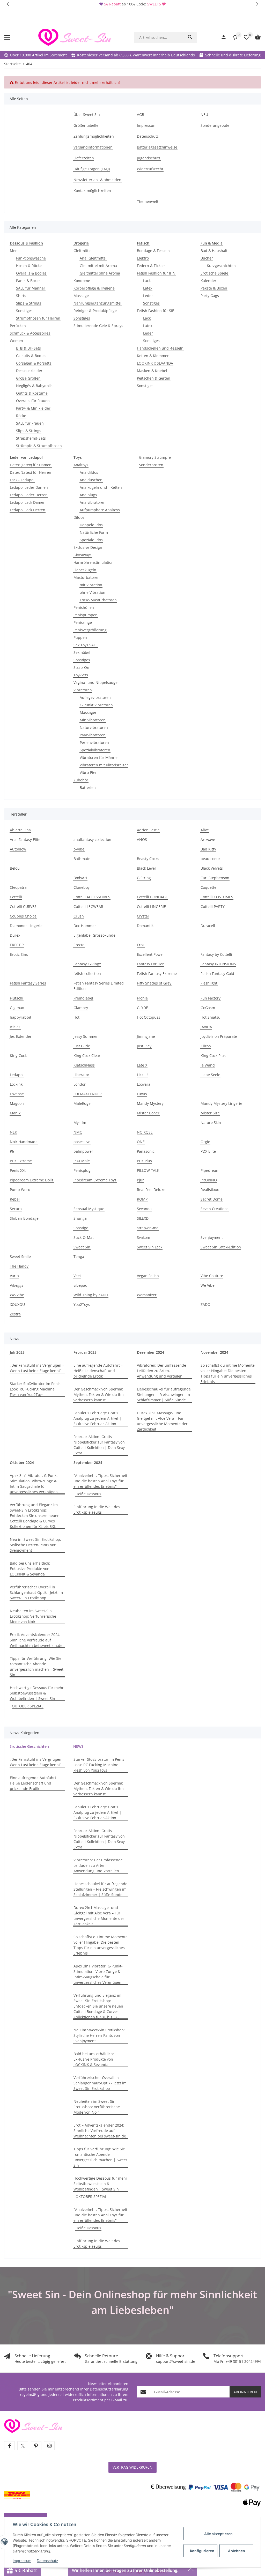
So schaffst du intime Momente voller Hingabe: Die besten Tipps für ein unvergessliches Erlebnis (228, 1373)
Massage (81, 296)
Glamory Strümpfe (155, 457)
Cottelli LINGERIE (151, 906)
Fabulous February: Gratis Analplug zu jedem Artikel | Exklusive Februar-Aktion (97, 1418)
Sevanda (144, 1209)
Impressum (22, 2561)
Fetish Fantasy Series (28, 983)
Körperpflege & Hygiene (94, 288)
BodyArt (80, 878)
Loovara (144, 1084)
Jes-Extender (21, 1036)
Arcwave (208, 839)
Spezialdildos (91, 540)
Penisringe (83, 622)
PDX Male (82, 1161)
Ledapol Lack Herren (28, 510)
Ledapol (17, 1075)
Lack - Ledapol (22, 480)
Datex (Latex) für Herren (31, 472)
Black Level (146, 868)
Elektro (143, 258)
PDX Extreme (21, 1161)
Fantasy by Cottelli (216, 954)
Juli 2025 (17, 1352)
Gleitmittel (83, 251)
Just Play (144, 1046)
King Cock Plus (213, 1056)
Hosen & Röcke (29, 266)
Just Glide (82, 1046)
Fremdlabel (83, 998)
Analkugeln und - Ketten (101, 487)
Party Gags (210, 296)
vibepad (80, 1285)
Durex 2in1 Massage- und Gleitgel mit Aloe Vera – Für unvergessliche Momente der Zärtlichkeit (162, 1421)
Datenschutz (47, 2561)
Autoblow (18, 849)
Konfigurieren (202, 2551)
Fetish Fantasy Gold (217, 974)
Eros (141, 945)
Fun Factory (211, 998)
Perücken (18, 326)
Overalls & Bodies (31, 273)
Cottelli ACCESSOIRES (92, 897)
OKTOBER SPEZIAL (28, 1706)
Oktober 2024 (22, 1463)
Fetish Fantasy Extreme (157, 974)
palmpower (83, 1151)
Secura (16, 1209)
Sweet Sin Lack (150, 1247)
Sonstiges (24, 311)
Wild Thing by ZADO (91, 1295)
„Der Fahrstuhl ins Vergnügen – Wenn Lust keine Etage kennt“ (37, 1368)
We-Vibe (17, 1295)
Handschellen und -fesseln (160, 348)
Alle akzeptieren (218, 2534)
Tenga (79, 1257)
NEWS (78, 1746)
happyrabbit (21, 1017)
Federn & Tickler (151, 266)
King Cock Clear (87, 1056)
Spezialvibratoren (95, 750)
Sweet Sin (82, 1247)
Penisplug (82, 1170)
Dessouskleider (29, 371)
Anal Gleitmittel (93, 258)
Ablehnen (237, 2551)
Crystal (143, 916)
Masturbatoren (87, 577)
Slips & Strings (29, 303)
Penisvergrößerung (90, 630)
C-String (144, 878)
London (80, 1084)
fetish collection (87, 974)
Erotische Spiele (214, 273)
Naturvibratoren (94, 727)
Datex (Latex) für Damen (31, 465)
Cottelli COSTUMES (217, 897)
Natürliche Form (94, 532)
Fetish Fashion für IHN (156, 273)
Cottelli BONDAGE (152, 897)
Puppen (80, 637)
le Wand (208, 1065)
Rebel (15, 1199)
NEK (13, 1132)
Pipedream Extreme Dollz (32, 1180)
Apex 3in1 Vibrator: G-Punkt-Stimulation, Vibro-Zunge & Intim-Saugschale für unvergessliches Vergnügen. (34, 1484)
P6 (12, 1151)
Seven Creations (215, 1209)
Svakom (143, 1237)
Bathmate (82, 859)
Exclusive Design (88, 547)
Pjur (140, 1180)
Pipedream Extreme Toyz (95, 1180)
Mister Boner (148, 1113)
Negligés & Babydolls (34, 386)
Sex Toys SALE (86, 645)
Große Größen (28, 378)
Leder (148, 296)
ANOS (142, 839)
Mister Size (210, 1113)
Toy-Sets (81, 675)
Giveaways (83, 555)
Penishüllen (84, 607)
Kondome (82, 281)
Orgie (205, 1142)
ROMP (142, 1199)
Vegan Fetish (148, 1276)
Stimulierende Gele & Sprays (98, 326)
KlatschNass (84, 1065)
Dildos (79, 517)
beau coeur (210, 859)
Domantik (145, 926)
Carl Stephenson (215, 878)
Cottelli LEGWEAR (88, 906)
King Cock (18, 1056)
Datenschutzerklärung (109, 2389)
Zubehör (81, 780)
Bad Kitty (208, 849)
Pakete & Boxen (214, 288)
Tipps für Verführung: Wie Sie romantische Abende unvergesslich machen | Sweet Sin (37, 1667)
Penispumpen (86, 615)
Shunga (80, 1218)
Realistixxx (210, 1190)
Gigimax (17, 1008)
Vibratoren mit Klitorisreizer (104, 765)
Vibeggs (17, 1285)
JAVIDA (206, 1027)
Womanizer (147, 1295)
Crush (79, 916)
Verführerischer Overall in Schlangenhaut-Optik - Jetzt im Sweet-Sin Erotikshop (36, 1592)
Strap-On (81, 667)
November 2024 (214, 1352)
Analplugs (88, 495)
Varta (14, 1276)
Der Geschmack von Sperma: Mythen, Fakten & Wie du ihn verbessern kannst (99, 1394)
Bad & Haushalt (214, 251)
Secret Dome (212, 1199)
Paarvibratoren (93, 735)
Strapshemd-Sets (31, 438)
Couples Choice (23, 916)
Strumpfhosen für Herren (38, 318)
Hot (76, 1017)
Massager (88, 712)
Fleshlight (209, 983)
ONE (141, 1142)
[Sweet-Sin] (33, 2426)
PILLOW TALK (148, 1170)
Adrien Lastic (148, 830)
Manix (15, 1113)
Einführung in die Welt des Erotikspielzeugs (97, 1509)
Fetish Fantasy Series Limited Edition (99, 986)
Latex (148, 288)
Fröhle (142, 998)
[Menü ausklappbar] (7, 37)
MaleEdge (82, 1103)
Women (16, 341)
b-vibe (79, 849)
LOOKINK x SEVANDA (155, 363)
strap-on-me (148, 1228)
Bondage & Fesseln (153, 251)
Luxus (142, 1094)
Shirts (21, 296)
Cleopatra (18, 887)
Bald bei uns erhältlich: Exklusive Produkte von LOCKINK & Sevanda (30, 1569)
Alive (205, 830)
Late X (142, 1065)
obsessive (82, 1142)
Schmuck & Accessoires (30, 333)
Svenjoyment (212, 1237)
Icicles (15, 1027)
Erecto (79, 945)
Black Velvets (212, 868)
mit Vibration (91, 585)
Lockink (16, 1084)
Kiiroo (206, 1046)
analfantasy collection (92, 839)
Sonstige (81, 1228)
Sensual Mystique (89, 1209)
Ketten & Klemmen (153, 356)
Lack (147, 281)
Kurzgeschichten (221, 266)
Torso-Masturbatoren (98, 600)
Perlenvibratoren (94, 742)
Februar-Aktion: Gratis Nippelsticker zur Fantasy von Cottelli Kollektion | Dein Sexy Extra (99, 1445)
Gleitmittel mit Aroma (98, 266)
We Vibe (208, 1285)
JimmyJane (146, 1036)
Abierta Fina (20, 830)
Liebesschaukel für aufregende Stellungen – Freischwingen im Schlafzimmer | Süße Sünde (164, 1394)
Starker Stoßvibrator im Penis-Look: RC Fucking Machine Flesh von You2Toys (36, 1389)
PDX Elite (208, 1151)
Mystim (80, 1123)
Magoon (17, 1103)
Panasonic (146, 1151)
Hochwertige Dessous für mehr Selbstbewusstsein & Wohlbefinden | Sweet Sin (37, 1693)
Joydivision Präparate (219, 1036)
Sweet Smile (20, 1257)
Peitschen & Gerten (154, 378)
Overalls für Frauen (33, 401)
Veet (77, 1276)
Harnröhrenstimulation (94, 562)
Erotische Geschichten (29, 1746)
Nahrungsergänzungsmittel (97, 303)
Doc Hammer (85, 926)
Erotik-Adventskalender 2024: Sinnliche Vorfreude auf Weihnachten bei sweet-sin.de (36, 1640)
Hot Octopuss (149, 1017)
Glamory (81, 1008)
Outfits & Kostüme (32, 393)
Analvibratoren (93, 502)
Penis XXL (18, 1170)
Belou (15, 868)
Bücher (207, 258)
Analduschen (91, 480)
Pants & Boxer (28, 281)
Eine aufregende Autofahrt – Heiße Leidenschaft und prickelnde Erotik (98, 1371)
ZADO (205, 1304)
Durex (15, 935)
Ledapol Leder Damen (29, 487)
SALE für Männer (31, 288)
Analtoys (81, 465)
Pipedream (210, 1170)
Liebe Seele (210, 1075)
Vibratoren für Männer (99, 757)
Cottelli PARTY (213, 906)
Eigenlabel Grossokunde (94, 935)
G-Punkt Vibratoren (96, 705)
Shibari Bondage (24, 1218)
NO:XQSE (145, 1132)
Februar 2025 (85, 1352)
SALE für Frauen (30, 423)
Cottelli (16, 897)
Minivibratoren (93, 720)
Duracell (208, 926)
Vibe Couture (212, 1276)
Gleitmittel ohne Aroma (100, 273)
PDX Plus (144, 1161)
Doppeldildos (91, 525)
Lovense (17, 1094)
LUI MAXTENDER (88, 1094)
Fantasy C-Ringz (87, 964)
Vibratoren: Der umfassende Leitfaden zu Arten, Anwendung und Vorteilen (161, 1371)
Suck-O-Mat (84, 1237)
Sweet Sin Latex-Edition (221, 1247)
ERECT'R (17, 945)
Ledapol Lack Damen (28, 502)
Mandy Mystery (150, 1103)
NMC (78, 1132)
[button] (8, 4)
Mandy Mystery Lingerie (221, 1103)
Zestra (15, 1314)
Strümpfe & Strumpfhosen (39, 446)
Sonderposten (151, 465)
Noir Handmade (24, 1142)
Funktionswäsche (31, 258)
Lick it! (142, 1075)
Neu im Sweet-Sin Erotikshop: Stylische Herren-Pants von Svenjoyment (35, 1545)
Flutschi (17, 998)
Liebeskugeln (85, 570)
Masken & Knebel (152, 371)
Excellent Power (150, 954)
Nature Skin (211, 1123)
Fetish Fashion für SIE (156, 311)
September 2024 (88, 1463)
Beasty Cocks (148, 859)
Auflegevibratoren (95, 697)
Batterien (88, 787)
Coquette (208, 887)
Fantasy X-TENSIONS (218, 964)
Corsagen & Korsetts (34, 363)
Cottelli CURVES (23, 906)
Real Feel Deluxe (151, 1190)
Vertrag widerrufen (132, 2467)
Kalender (208, 281)
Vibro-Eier (88, 772)
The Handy (19, 1266)
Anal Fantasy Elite (25, 839)
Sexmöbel (82, 652)
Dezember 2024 (150, 1352)
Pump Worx (20, 1190)
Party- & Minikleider (33, 408)
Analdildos (89, 472)
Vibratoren (83, 690)
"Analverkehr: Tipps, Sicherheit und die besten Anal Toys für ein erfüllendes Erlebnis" (100, 1481)
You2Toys (82, 1304)
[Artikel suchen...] (190, 37)
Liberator (81, 1075)
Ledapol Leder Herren (29, 495)
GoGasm (208, 1008)
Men (14, 251)
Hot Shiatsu (211, 1017)
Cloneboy (82, 887)
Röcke (21, 416)
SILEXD (143, 1218)
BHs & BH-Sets (28, 348)
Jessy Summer (86, 1036)
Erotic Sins (19, 954)
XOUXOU (17, 1304)
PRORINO (209, 1180)
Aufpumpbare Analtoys (100, 510)
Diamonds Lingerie (26, 926)
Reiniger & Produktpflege (95, 311)
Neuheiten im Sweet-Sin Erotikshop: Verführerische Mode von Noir (33, 1616)
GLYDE (142, 1008)
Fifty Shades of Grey (154, 983)
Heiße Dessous (88, 1494)
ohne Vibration (93, 592)
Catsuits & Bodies (31, 356)
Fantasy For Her (150, 964)
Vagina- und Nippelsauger (96, 682)
